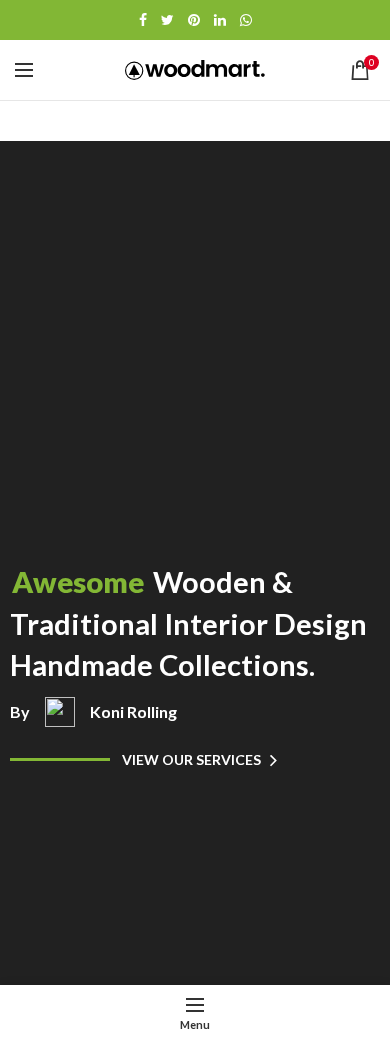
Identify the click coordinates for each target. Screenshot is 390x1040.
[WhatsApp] (246, 20)
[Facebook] (143, 20)
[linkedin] (220, 20)
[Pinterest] (194, 20)
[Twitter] (167, 20)
